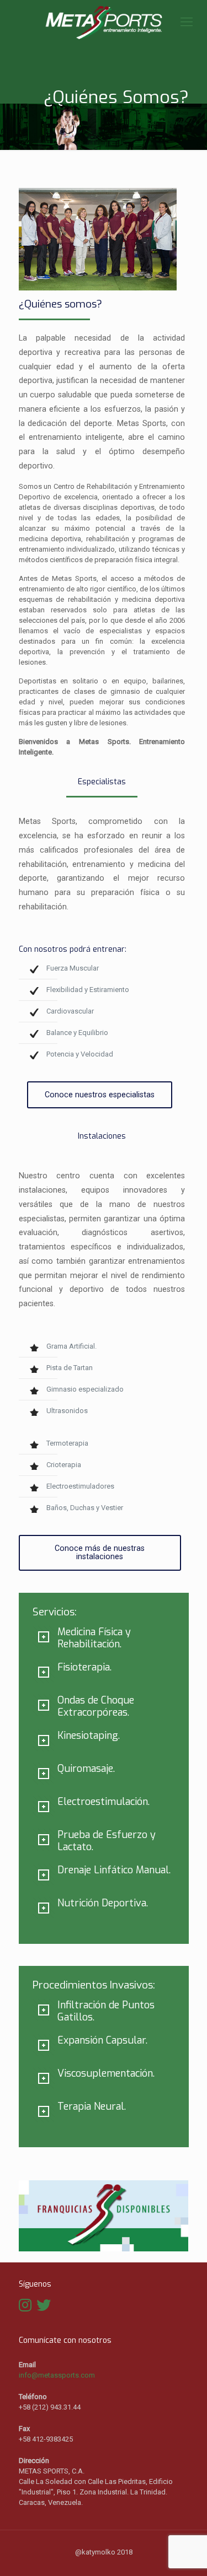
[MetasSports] (104, 22)
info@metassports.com (57, 2375)
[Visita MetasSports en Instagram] (25, 2308)
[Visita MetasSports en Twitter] (44, 2308)
